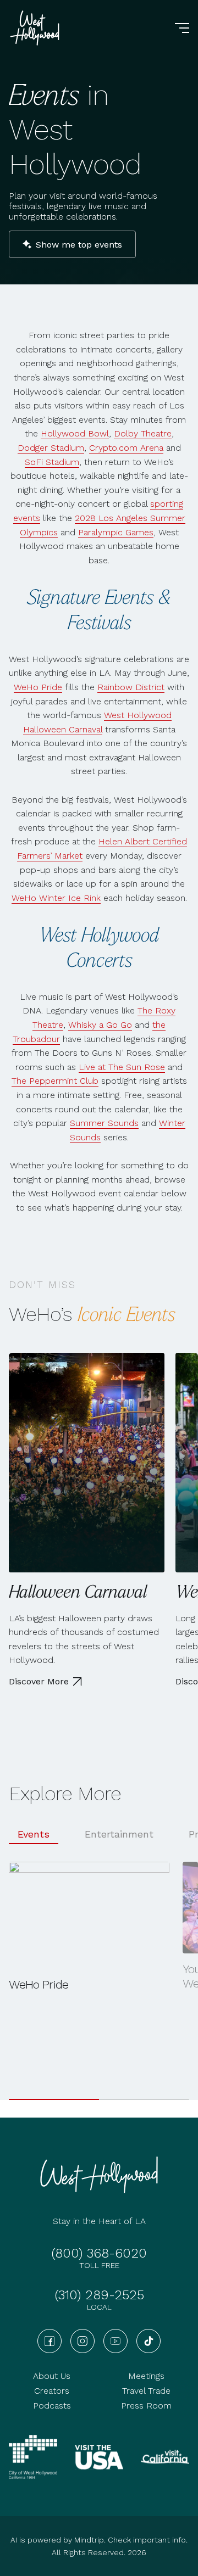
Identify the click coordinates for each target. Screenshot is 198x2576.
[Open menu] (182, 28)
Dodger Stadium (51, 448)
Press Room (146, 2406)
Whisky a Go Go (100, 1025)
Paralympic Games (116, 532)
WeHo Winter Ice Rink (56, 898)
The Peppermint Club (55, 1081)
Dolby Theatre (143, 433)
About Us (52, 2376)
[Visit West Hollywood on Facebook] (50, 2341)
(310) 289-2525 (99, 2295)
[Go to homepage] (36, 28)
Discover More (39, 1681)
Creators (52, 2391)
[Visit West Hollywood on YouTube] (116, 2341)
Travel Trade (146, 2391)
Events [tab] (34, 1834)
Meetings (146, 2376)
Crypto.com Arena (126, 448)
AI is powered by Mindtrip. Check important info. (99, 2540)
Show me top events (79, 245)
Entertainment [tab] (119, 1834)
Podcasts (52, 2406)
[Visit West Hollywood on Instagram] (82, 2341)
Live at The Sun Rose (122, 1067)
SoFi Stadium (52, 462)
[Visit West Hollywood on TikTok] (148, 2341)
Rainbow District (131, 687)
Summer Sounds (104, 1123)
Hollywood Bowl (75, 433)
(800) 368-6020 (99, 2253)
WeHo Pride (38, 687)
